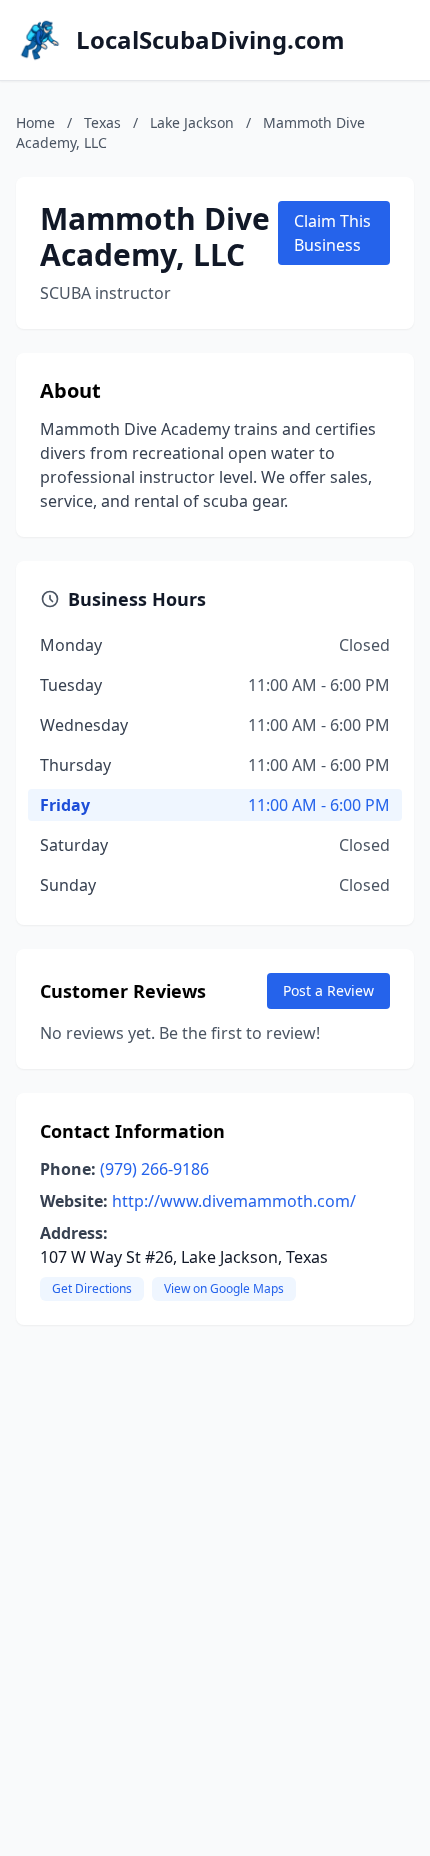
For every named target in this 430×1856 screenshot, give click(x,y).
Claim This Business (332, 233)
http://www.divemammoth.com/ (234, 1201)
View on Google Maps (224, 1288)
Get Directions (92, 1288)
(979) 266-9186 (154, 1169)
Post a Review (328, 990)
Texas (102, 122)
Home (35, 122)
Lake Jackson (192, 122)
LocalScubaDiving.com (210, 40)
